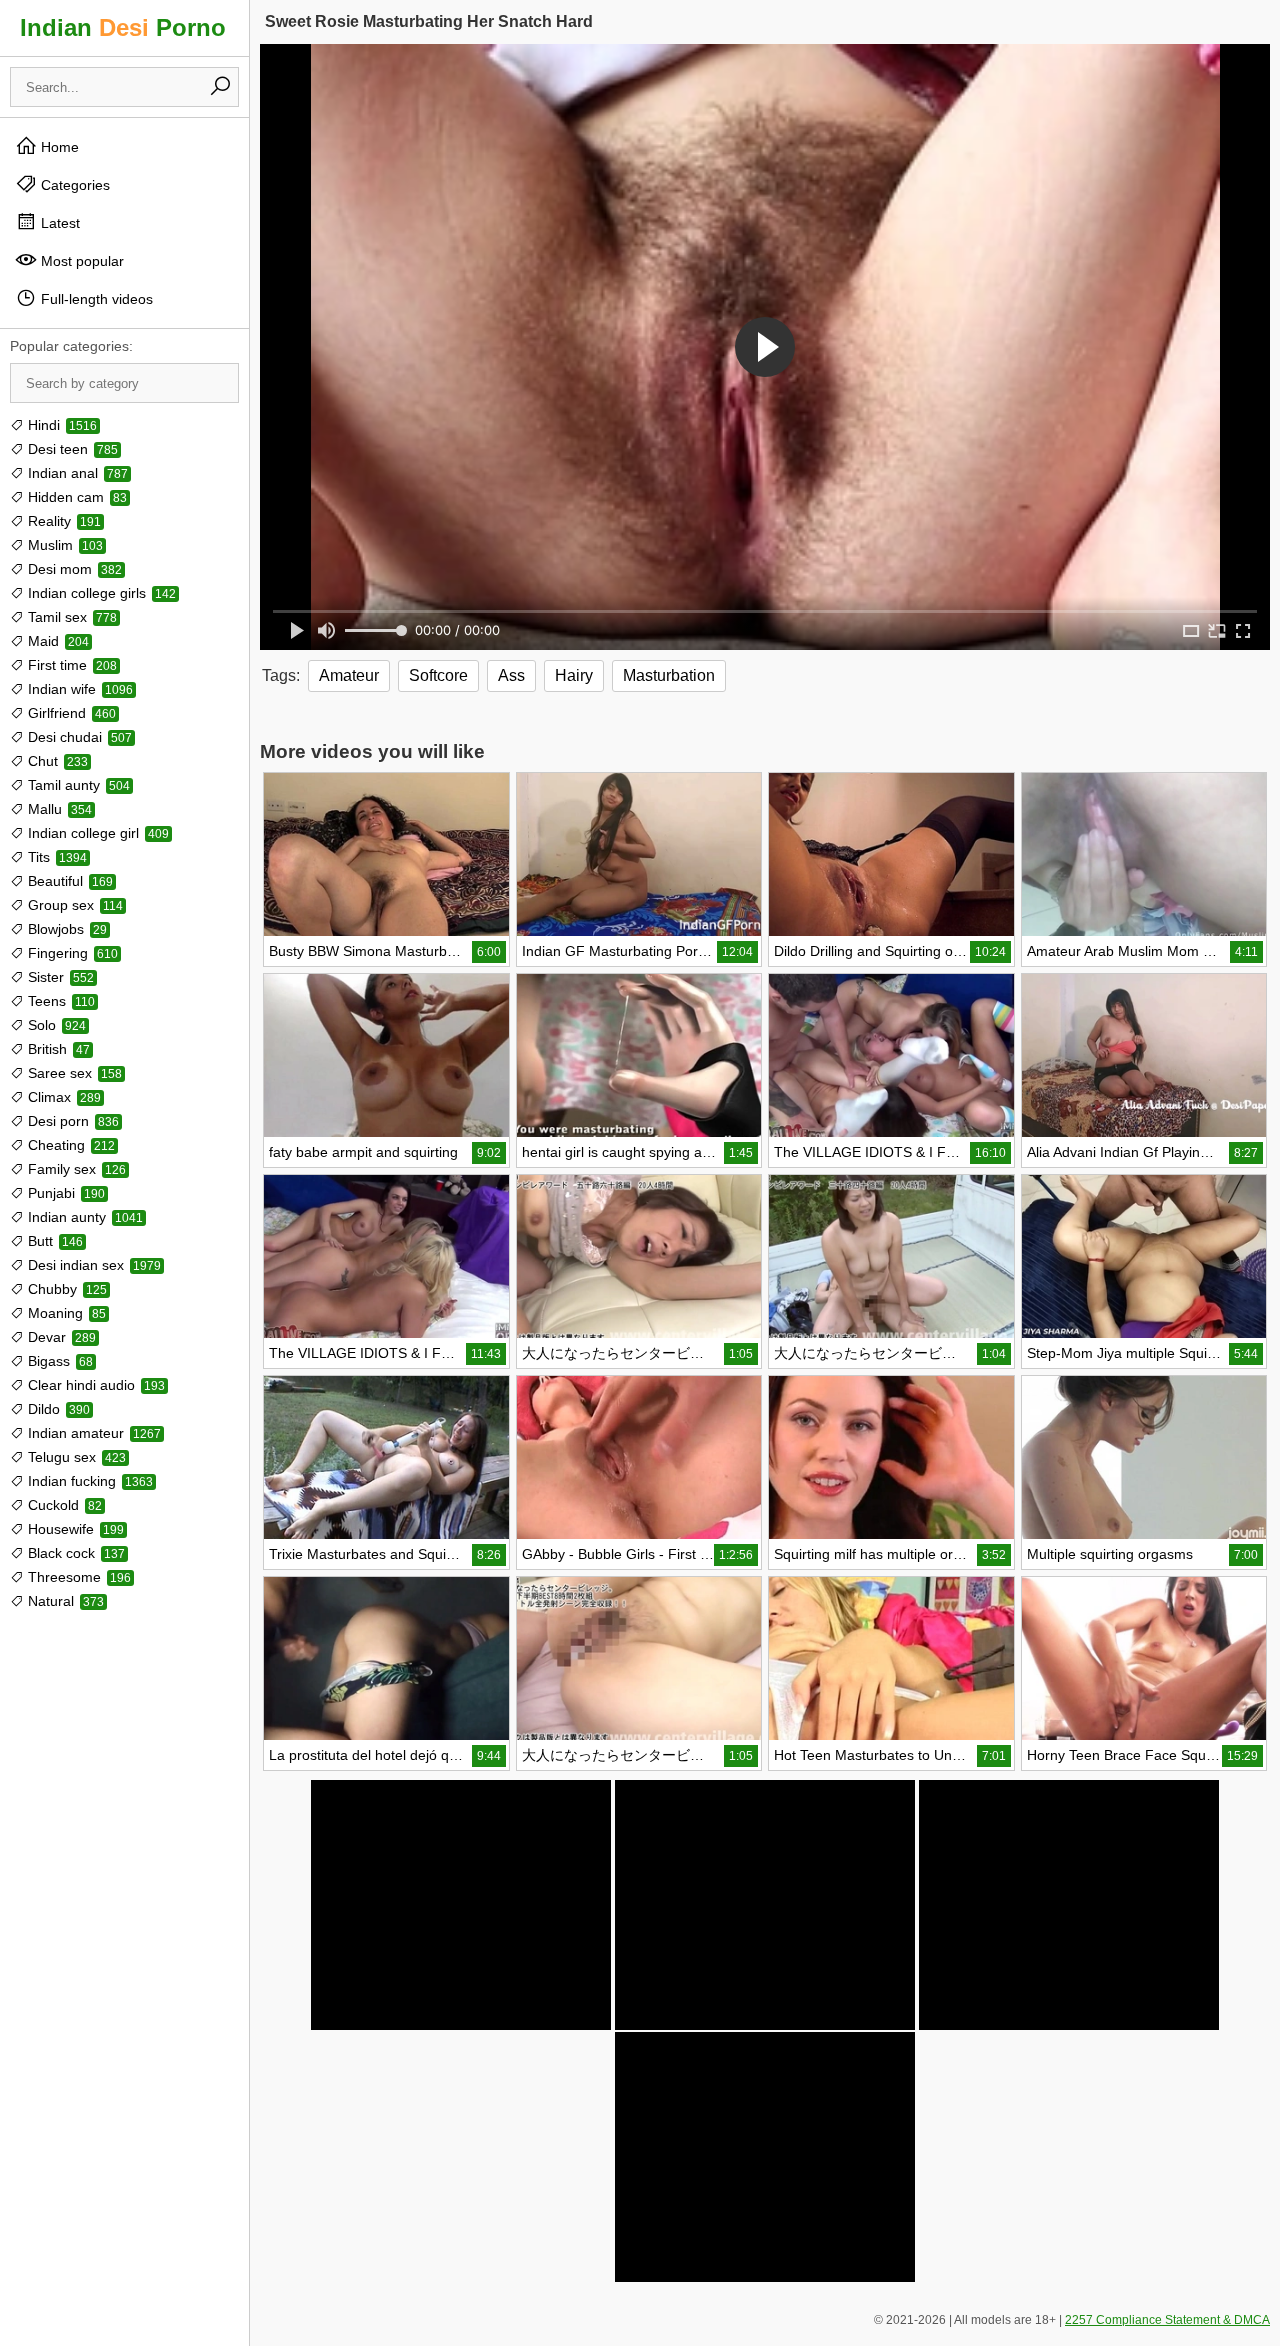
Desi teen (71, 449)
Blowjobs (65, 929)
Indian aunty (83, 1217)
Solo (55, 1025)
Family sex (75, 1169)
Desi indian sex (92, 1265)
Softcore (438, 675)
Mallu (58, 809)
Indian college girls (100, 593)
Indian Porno (123, 27)
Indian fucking (88, 1481)
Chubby (65, 1289)
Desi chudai (78, 737)
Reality (62, 521)
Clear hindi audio (94, 1385)
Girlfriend (70, 713)
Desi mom (73, 569)
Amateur (349, 675)
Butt (53, 1241)
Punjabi (64, 1193)
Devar (60, 1337)
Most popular (80, 261)
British (57, 1049)
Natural (64, 1601)
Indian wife (78, 689)
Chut (56, 761)
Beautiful (68, 881)
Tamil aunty (77, 785)
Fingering (71, 953)
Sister (59, 977)
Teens (59, 1001)
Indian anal (76, 473)
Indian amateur (92, 1433)
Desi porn (71, 1121)
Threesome (77, 1577)
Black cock (74, 1553)
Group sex (73, 905)
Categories (73, 185)
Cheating (69, 1145)
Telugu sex (75, 1457)
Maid (56, 641)
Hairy (574, 675)
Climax (62, 1097)
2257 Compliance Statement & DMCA (1167, 2320)
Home (58, 147)
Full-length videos (95, 299)
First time (70, 665)
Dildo (57, 1409)
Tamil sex (70, 617)
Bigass (58, 1361)
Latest (58, 223)
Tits (55, 857)
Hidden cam (75, 497)
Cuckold (63, 1505)
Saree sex (73, 1073)
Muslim (63, 545)
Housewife (74, 1529)
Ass (511, 675)
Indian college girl (96, 833)
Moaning (65, 1313)
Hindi (60, 425)
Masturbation (669, 675)
